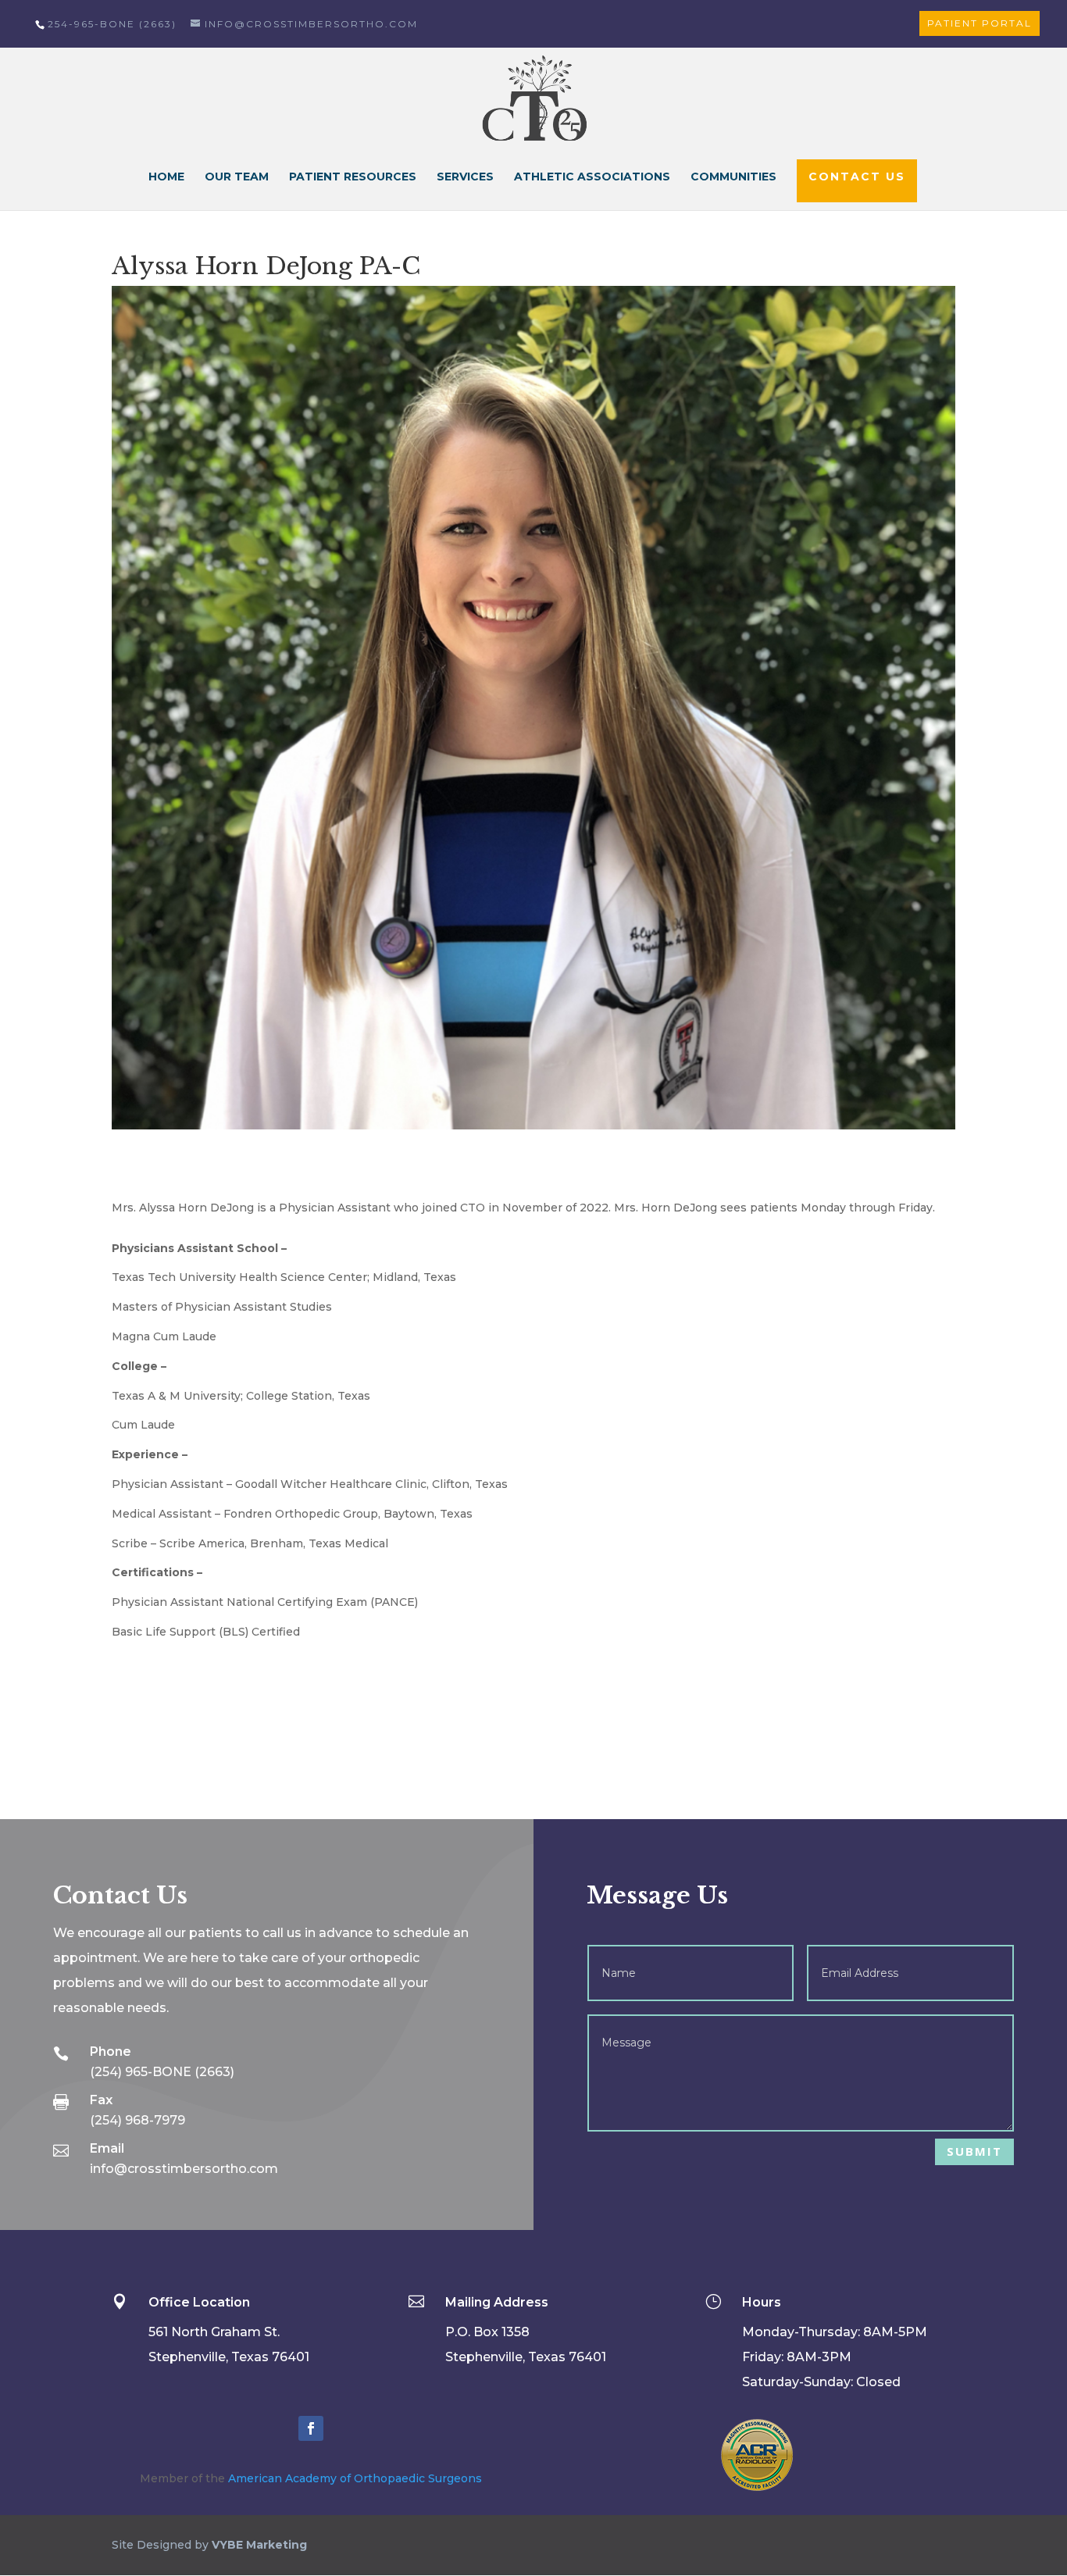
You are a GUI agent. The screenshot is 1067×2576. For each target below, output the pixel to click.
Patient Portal (980, 23)
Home (166, 177)
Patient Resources (353, 177)
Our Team (237, 177)
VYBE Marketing (259, 2545)
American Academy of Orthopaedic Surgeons (355, 2478)
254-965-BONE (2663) (112, 24)
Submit (974, 2151)
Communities (733, 177)
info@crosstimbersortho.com (184, 2169)
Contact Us (857, 177)
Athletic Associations (592, 177)
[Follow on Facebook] (311, 2428)
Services (465, 177)
